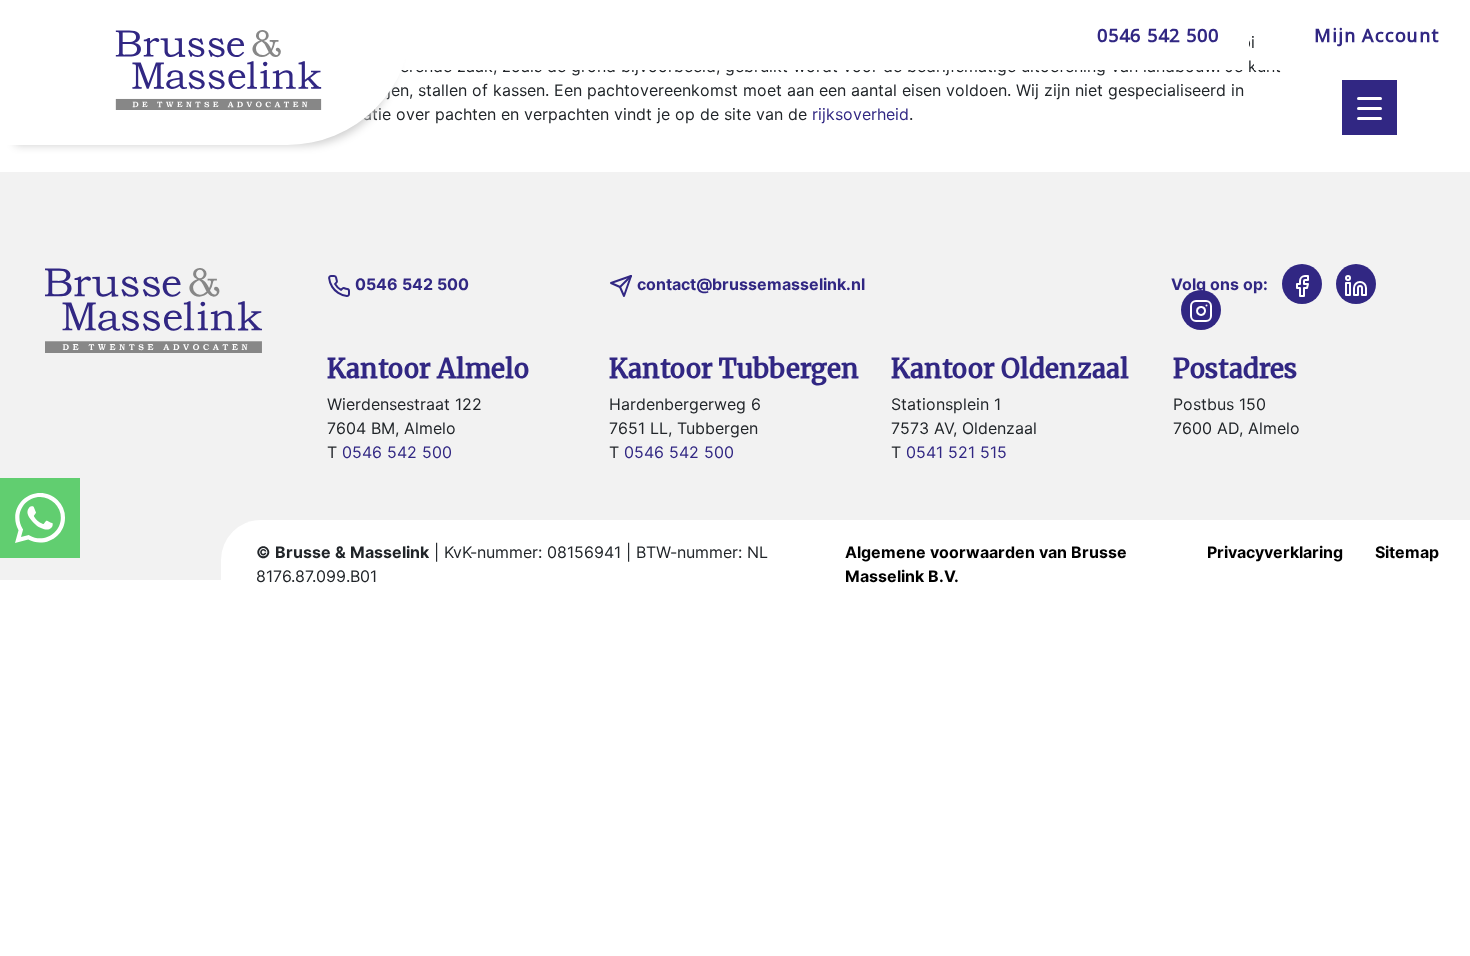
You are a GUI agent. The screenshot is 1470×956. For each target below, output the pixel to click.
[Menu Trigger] (1369, 107)
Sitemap (1407, 552)
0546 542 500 (1158, 35)
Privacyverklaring (1275, 552)
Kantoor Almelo (428, 368)
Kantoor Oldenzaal (1010, 368)
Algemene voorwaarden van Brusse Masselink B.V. (986, 564)
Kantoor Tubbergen (734, 368)
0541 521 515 (956, 452)
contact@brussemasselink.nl (751, 284)
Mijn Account (1377, 35)
